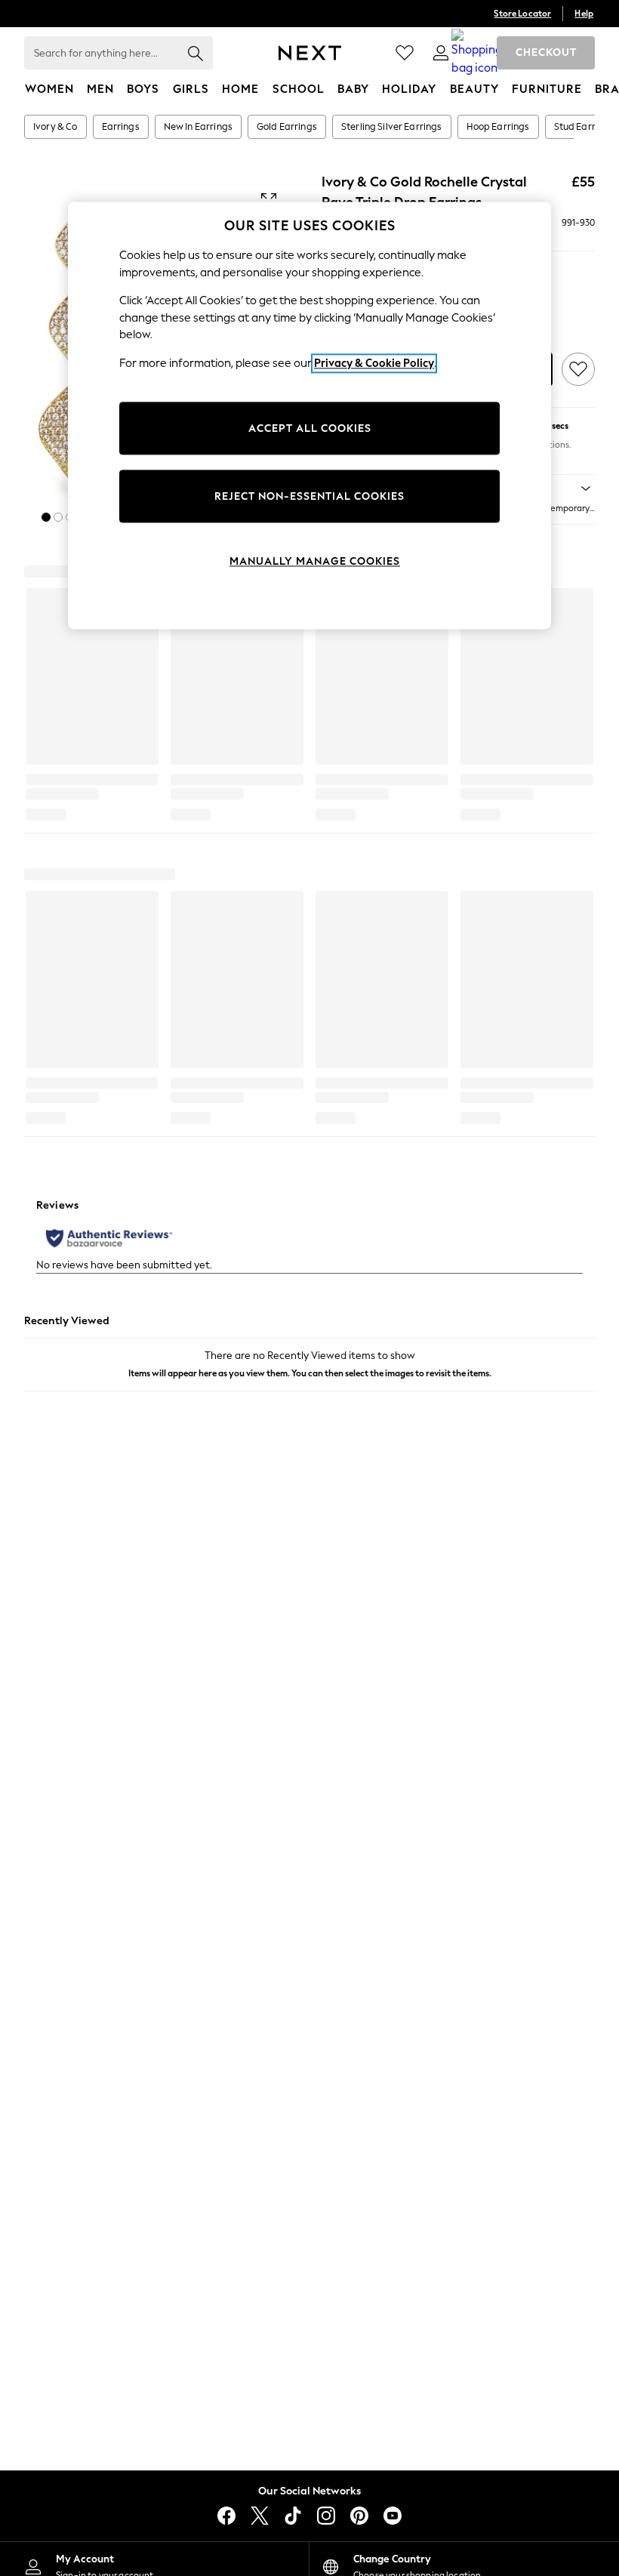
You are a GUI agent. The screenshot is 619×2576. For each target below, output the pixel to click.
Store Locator (522, 14)
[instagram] (326, 2516)
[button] (46, 517)
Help (584, 14)
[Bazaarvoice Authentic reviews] (109, 1238)
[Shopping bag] (477, 53)
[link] (441, 53)
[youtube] (393, 2516)
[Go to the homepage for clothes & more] (310, 53)
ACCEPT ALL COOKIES (310, 428)
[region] (309, 416)
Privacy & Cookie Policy (374, 363)
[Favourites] (405, 53)
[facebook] (226, 2516)
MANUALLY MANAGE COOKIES (315, 561)
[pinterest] (359, 2516)
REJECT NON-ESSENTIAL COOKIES (309, 496)
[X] (260, 2516)
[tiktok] (293, 2516)
